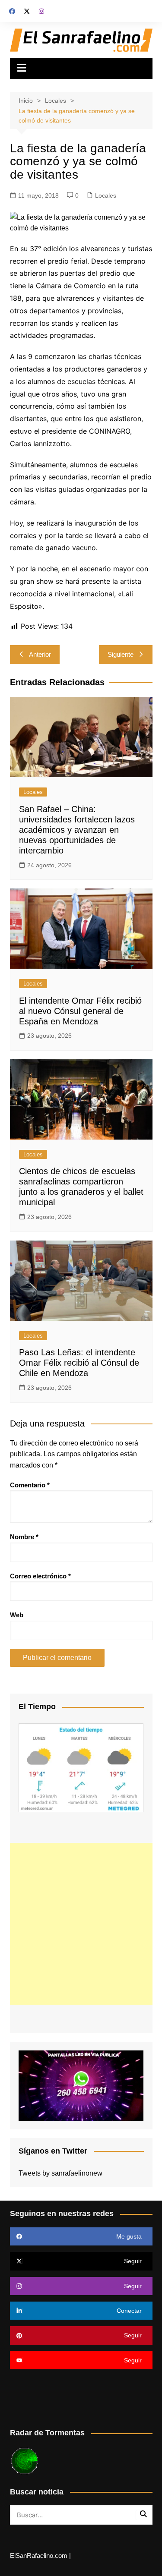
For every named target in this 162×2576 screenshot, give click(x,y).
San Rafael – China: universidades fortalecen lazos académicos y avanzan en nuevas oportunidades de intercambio (77, 830)
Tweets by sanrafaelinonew (60, 2173)
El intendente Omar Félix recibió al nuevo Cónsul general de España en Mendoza (80, 1011)
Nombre (24, 1537)
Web (17, 1615)
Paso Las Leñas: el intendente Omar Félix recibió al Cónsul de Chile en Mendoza (79, 1363)
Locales (106, 195)
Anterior (40, 654)
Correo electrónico (40, 1576)
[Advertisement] (81, 1924)
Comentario (30, 1485)
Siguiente (121, 654)
